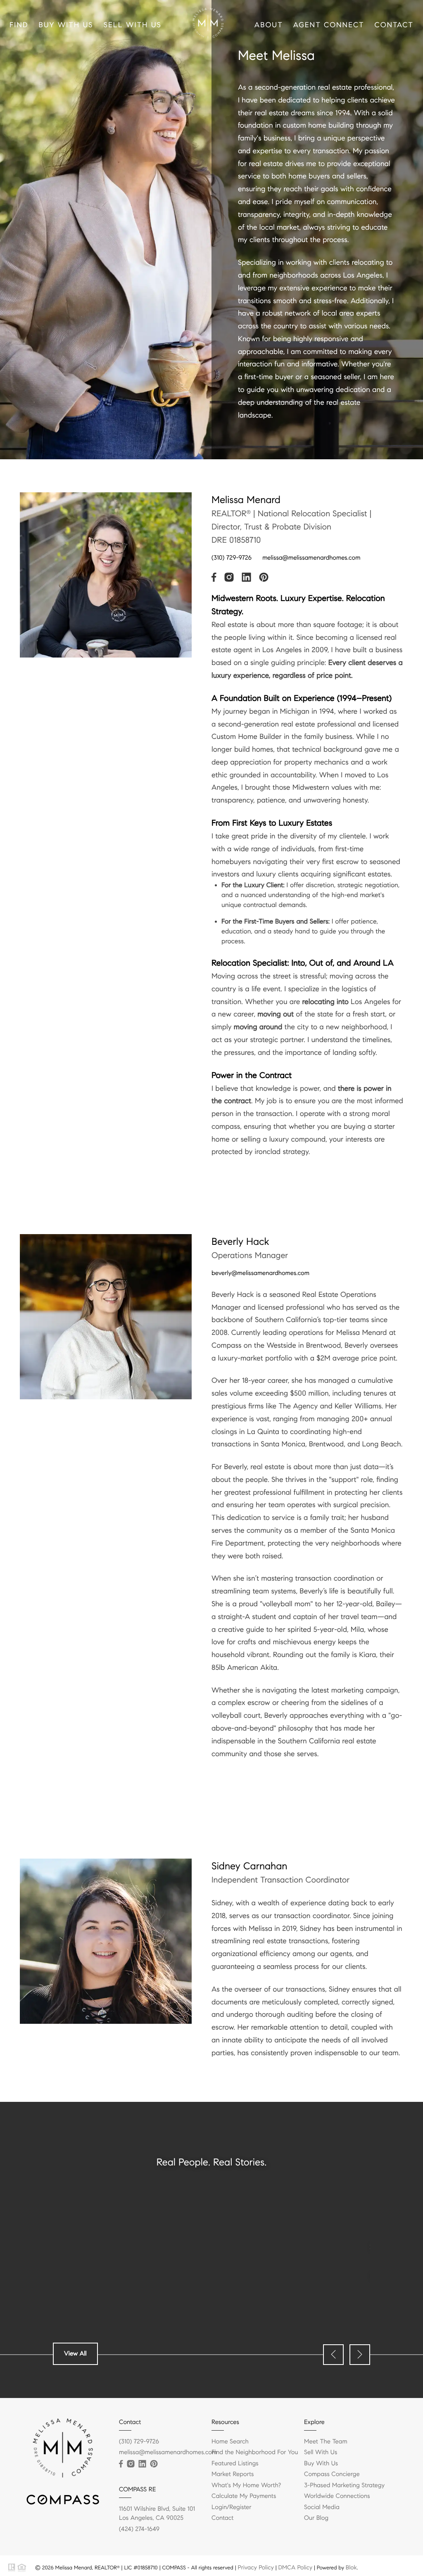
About (269, 25)
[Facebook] (121, 2464)
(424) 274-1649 (139, 2529)
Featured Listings (235, 2464)
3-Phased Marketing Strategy (344, 2486)
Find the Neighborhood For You (255, 2453)
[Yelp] (166, 2464)
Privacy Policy (255, 2567)
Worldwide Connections (337, 2496)
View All (75, 2354)
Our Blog (316, 2518)
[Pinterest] (154, 2464)
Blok (351, 2567)
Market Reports (233, 2474)
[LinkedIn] (142, 2464)
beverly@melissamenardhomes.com (260, 1273)
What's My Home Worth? (246, 2486)
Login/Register (232, 2507)
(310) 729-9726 (232, 558)
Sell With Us (133, 25)
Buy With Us (66, 25)
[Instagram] (131, 2464)
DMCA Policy (295, 2567)
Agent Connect (329, 25)
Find (19, 25)
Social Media (322, 2507)
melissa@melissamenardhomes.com (311, 558)
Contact (394, 25)
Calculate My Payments (244, 2496)
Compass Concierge (332, 2474)
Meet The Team (326, 2442)
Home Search (230, 2442)
